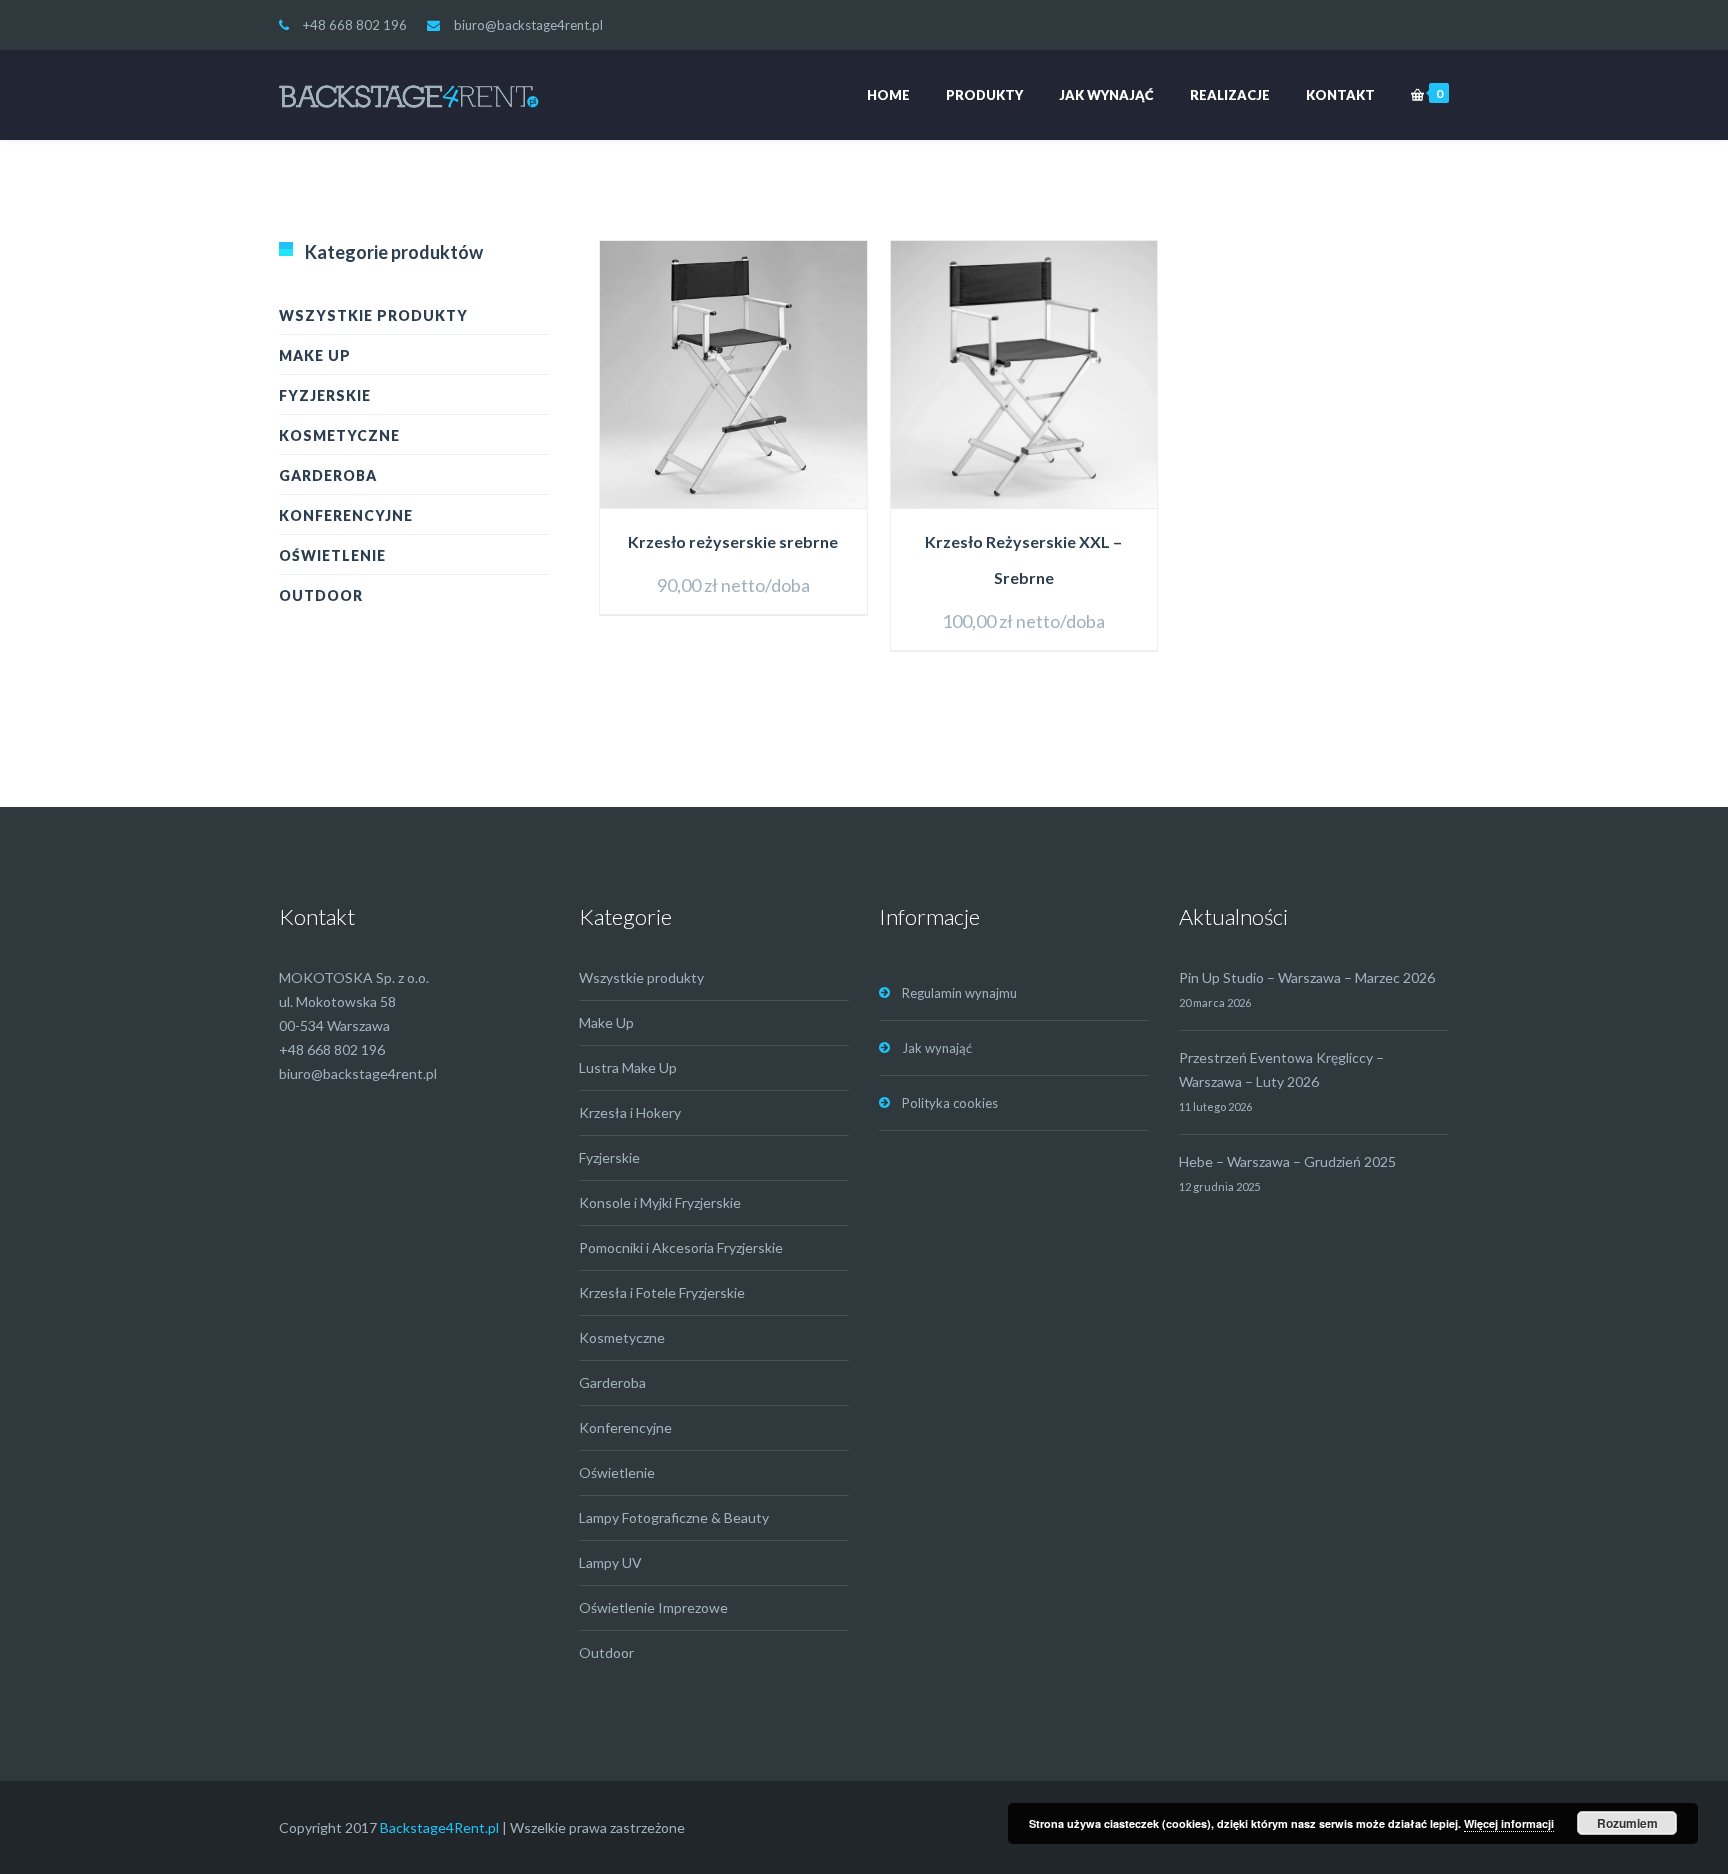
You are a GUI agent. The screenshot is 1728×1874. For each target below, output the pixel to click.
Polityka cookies (950, 1103)
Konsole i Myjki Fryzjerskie (660, 1202)
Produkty (984, 95)
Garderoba (328, 475)
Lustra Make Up (628, 1067)
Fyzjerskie (325, 395)
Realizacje (1230, 95)
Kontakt (1340, 95)
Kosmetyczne (339, 435)
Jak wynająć (1106, 95)
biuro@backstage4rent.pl (528, 25)
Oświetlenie (332, 555)
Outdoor (321, 595)
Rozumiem (1627, 1823)
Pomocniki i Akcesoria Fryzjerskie (681, 1247)
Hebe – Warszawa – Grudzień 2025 (1287, 1161)
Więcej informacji (1509, 1823)
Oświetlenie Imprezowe (653, 1607)
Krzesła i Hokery (630, 1112)
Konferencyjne (346, 515)
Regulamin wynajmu (959, 993)
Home (888, 95)
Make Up (315, 355)
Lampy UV (610, 1562)
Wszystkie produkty (373, 315)
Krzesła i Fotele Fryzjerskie (662, 1292)
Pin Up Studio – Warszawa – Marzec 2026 (1307, 977)
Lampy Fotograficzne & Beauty (674, 1517)
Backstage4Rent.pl (439, 1827)
